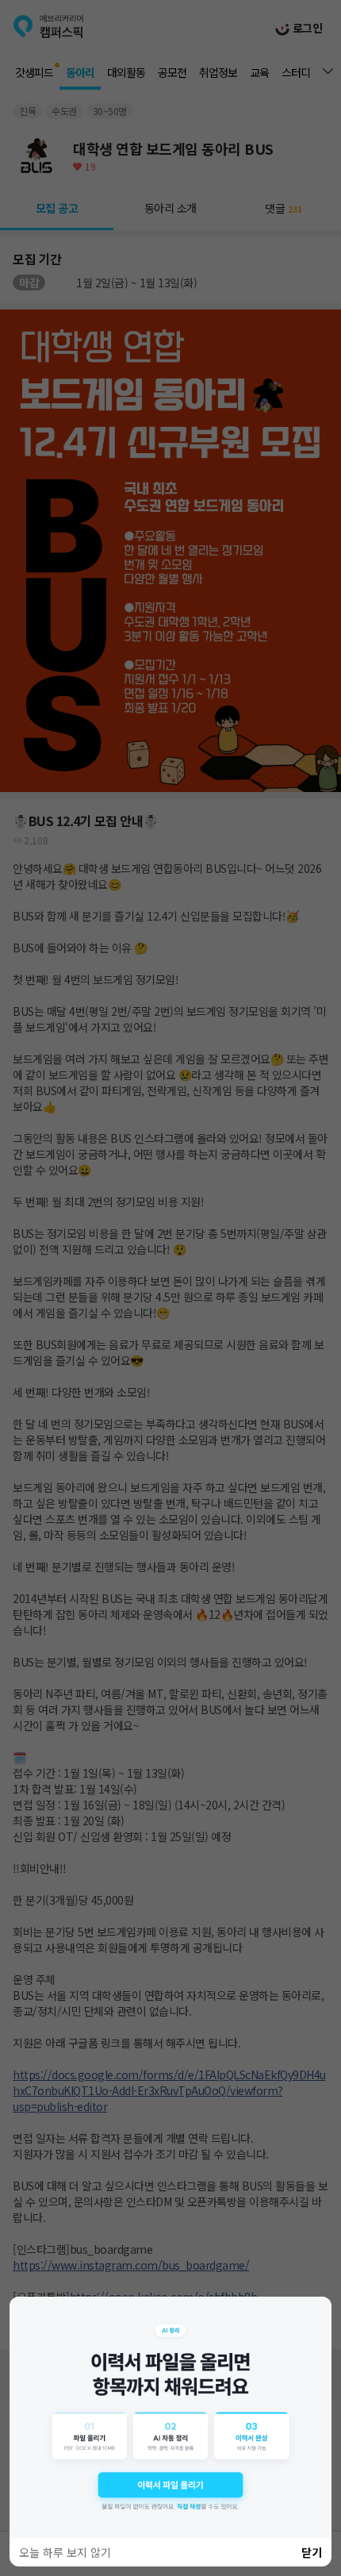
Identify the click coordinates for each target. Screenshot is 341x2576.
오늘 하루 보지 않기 (65, 2552)
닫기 (312, 2552)
